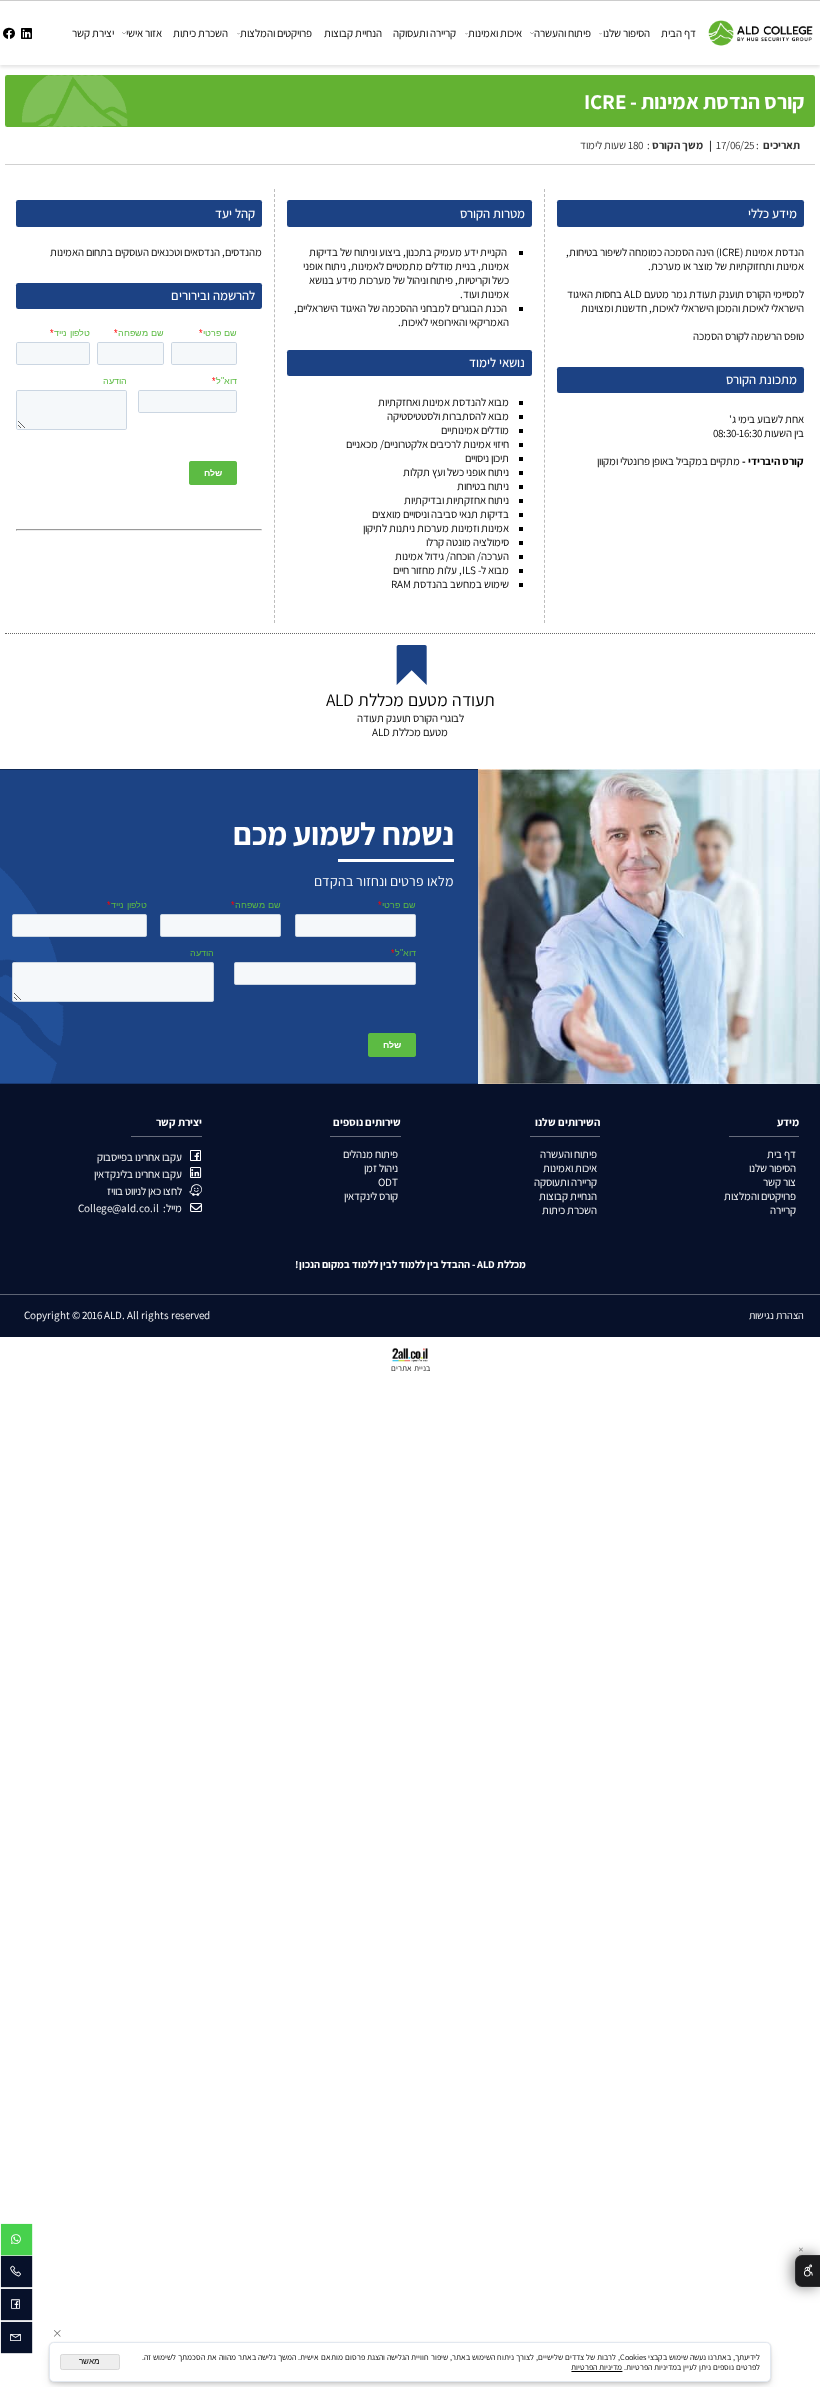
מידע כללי (772, 213)
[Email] (16, 2340)
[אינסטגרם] (26, 33)
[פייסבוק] (9, 33)
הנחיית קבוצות (353, 33)
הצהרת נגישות (776, 1315)
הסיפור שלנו (626, 33)
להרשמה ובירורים (213, 295)
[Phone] (16, 2274)
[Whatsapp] (16, 2242)
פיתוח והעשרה (562, 33)
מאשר (89, 2361)
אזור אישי (144, 33)
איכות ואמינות (495, 33)
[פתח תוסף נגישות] (807, 2271)
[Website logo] (761, 25)
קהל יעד (235, 213)
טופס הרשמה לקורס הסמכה (747, 336)
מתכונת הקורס (761, 379)
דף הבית (678, 33)
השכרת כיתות (200, 33)
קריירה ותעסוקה (424, 33)
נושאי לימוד (497, 362)
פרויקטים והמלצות (276, 33)
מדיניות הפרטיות (596, 2367)
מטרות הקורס (492, 213)
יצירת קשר (93, 33)
